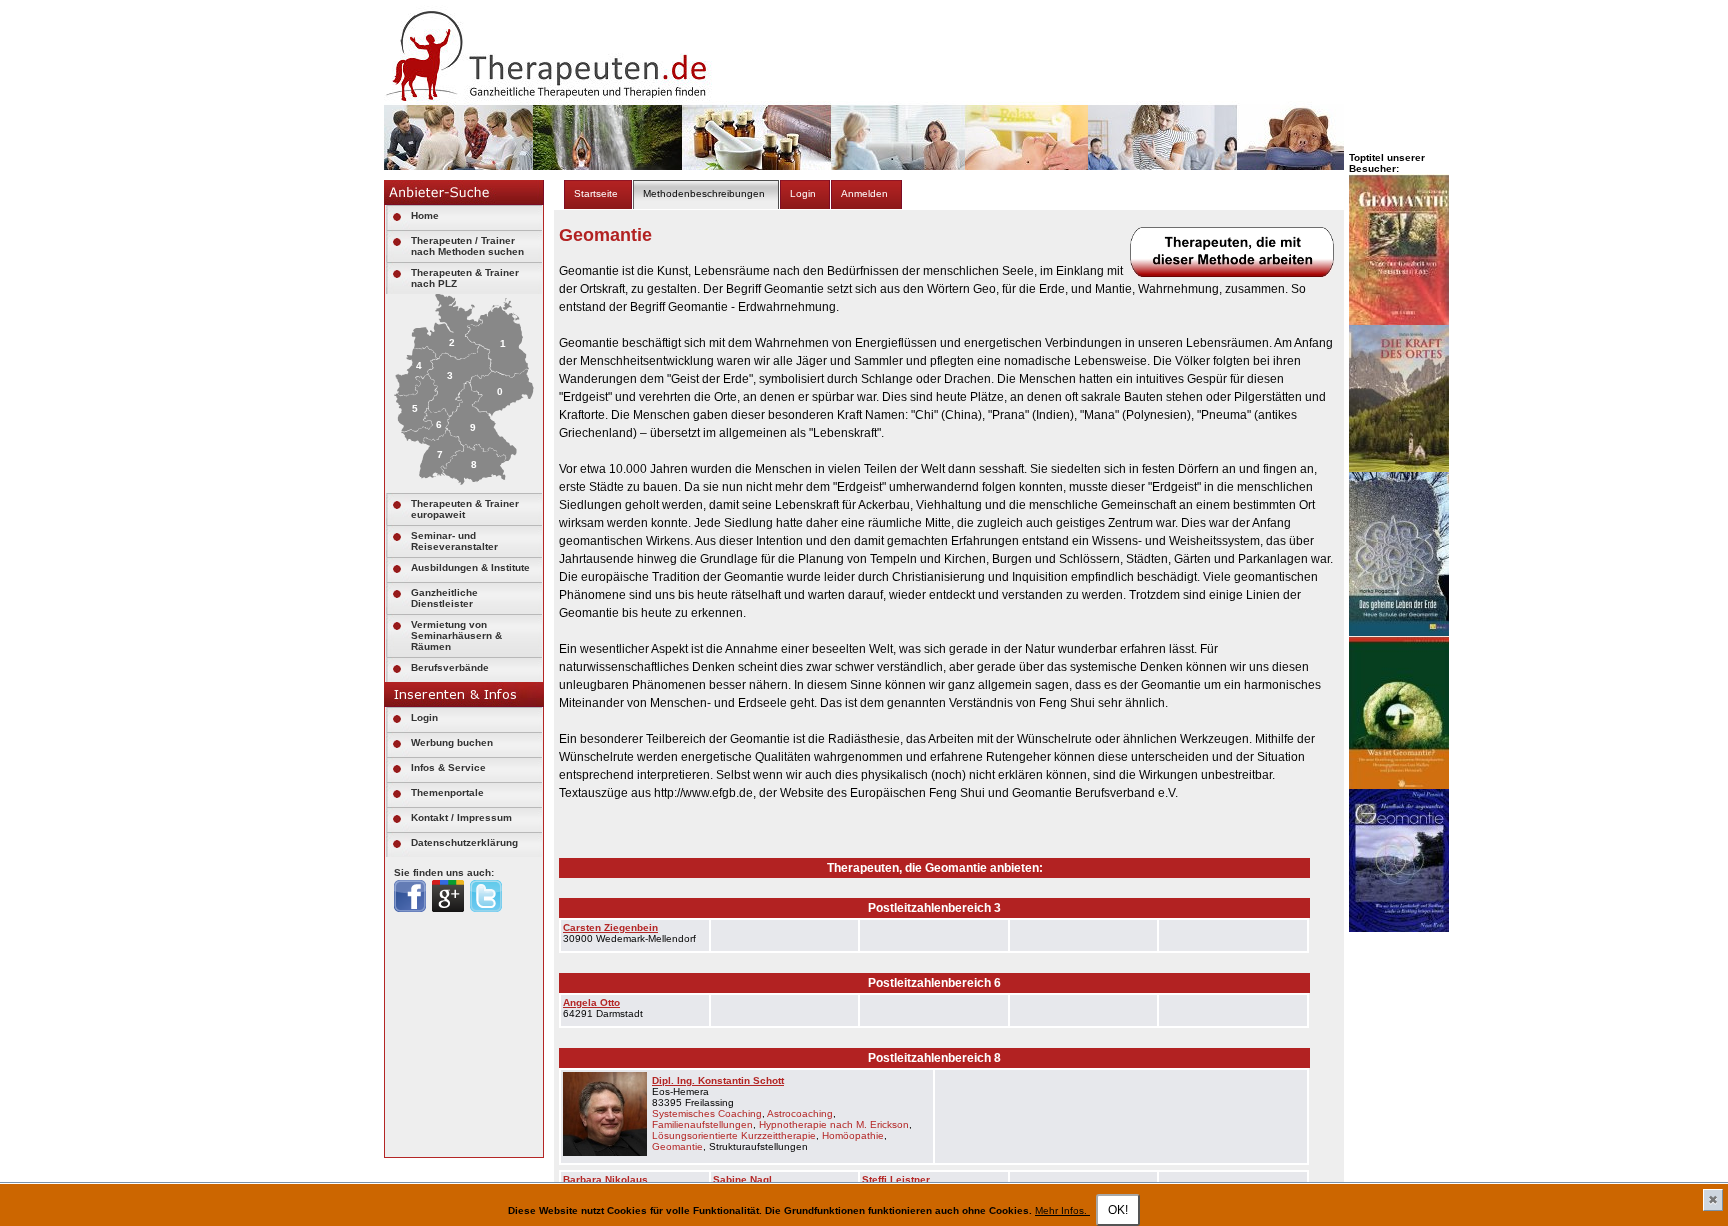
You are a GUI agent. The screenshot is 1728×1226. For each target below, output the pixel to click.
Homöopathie (853, 1135)
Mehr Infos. (1062, 1210)
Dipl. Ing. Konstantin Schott (718, 1080)
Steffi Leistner (896, 1179)
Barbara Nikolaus (605, 1179)
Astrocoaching (800, 1113)
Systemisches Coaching (707, 1113)
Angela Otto (591, 1002)
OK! (1118, 1210)
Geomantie (677, 1146)
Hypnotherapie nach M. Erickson (834, 1124)
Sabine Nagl (742, 1179)
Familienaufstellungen (702, 1124)
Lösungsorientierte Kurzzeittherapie (734, 1135)
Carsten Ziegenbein (610, 927)
